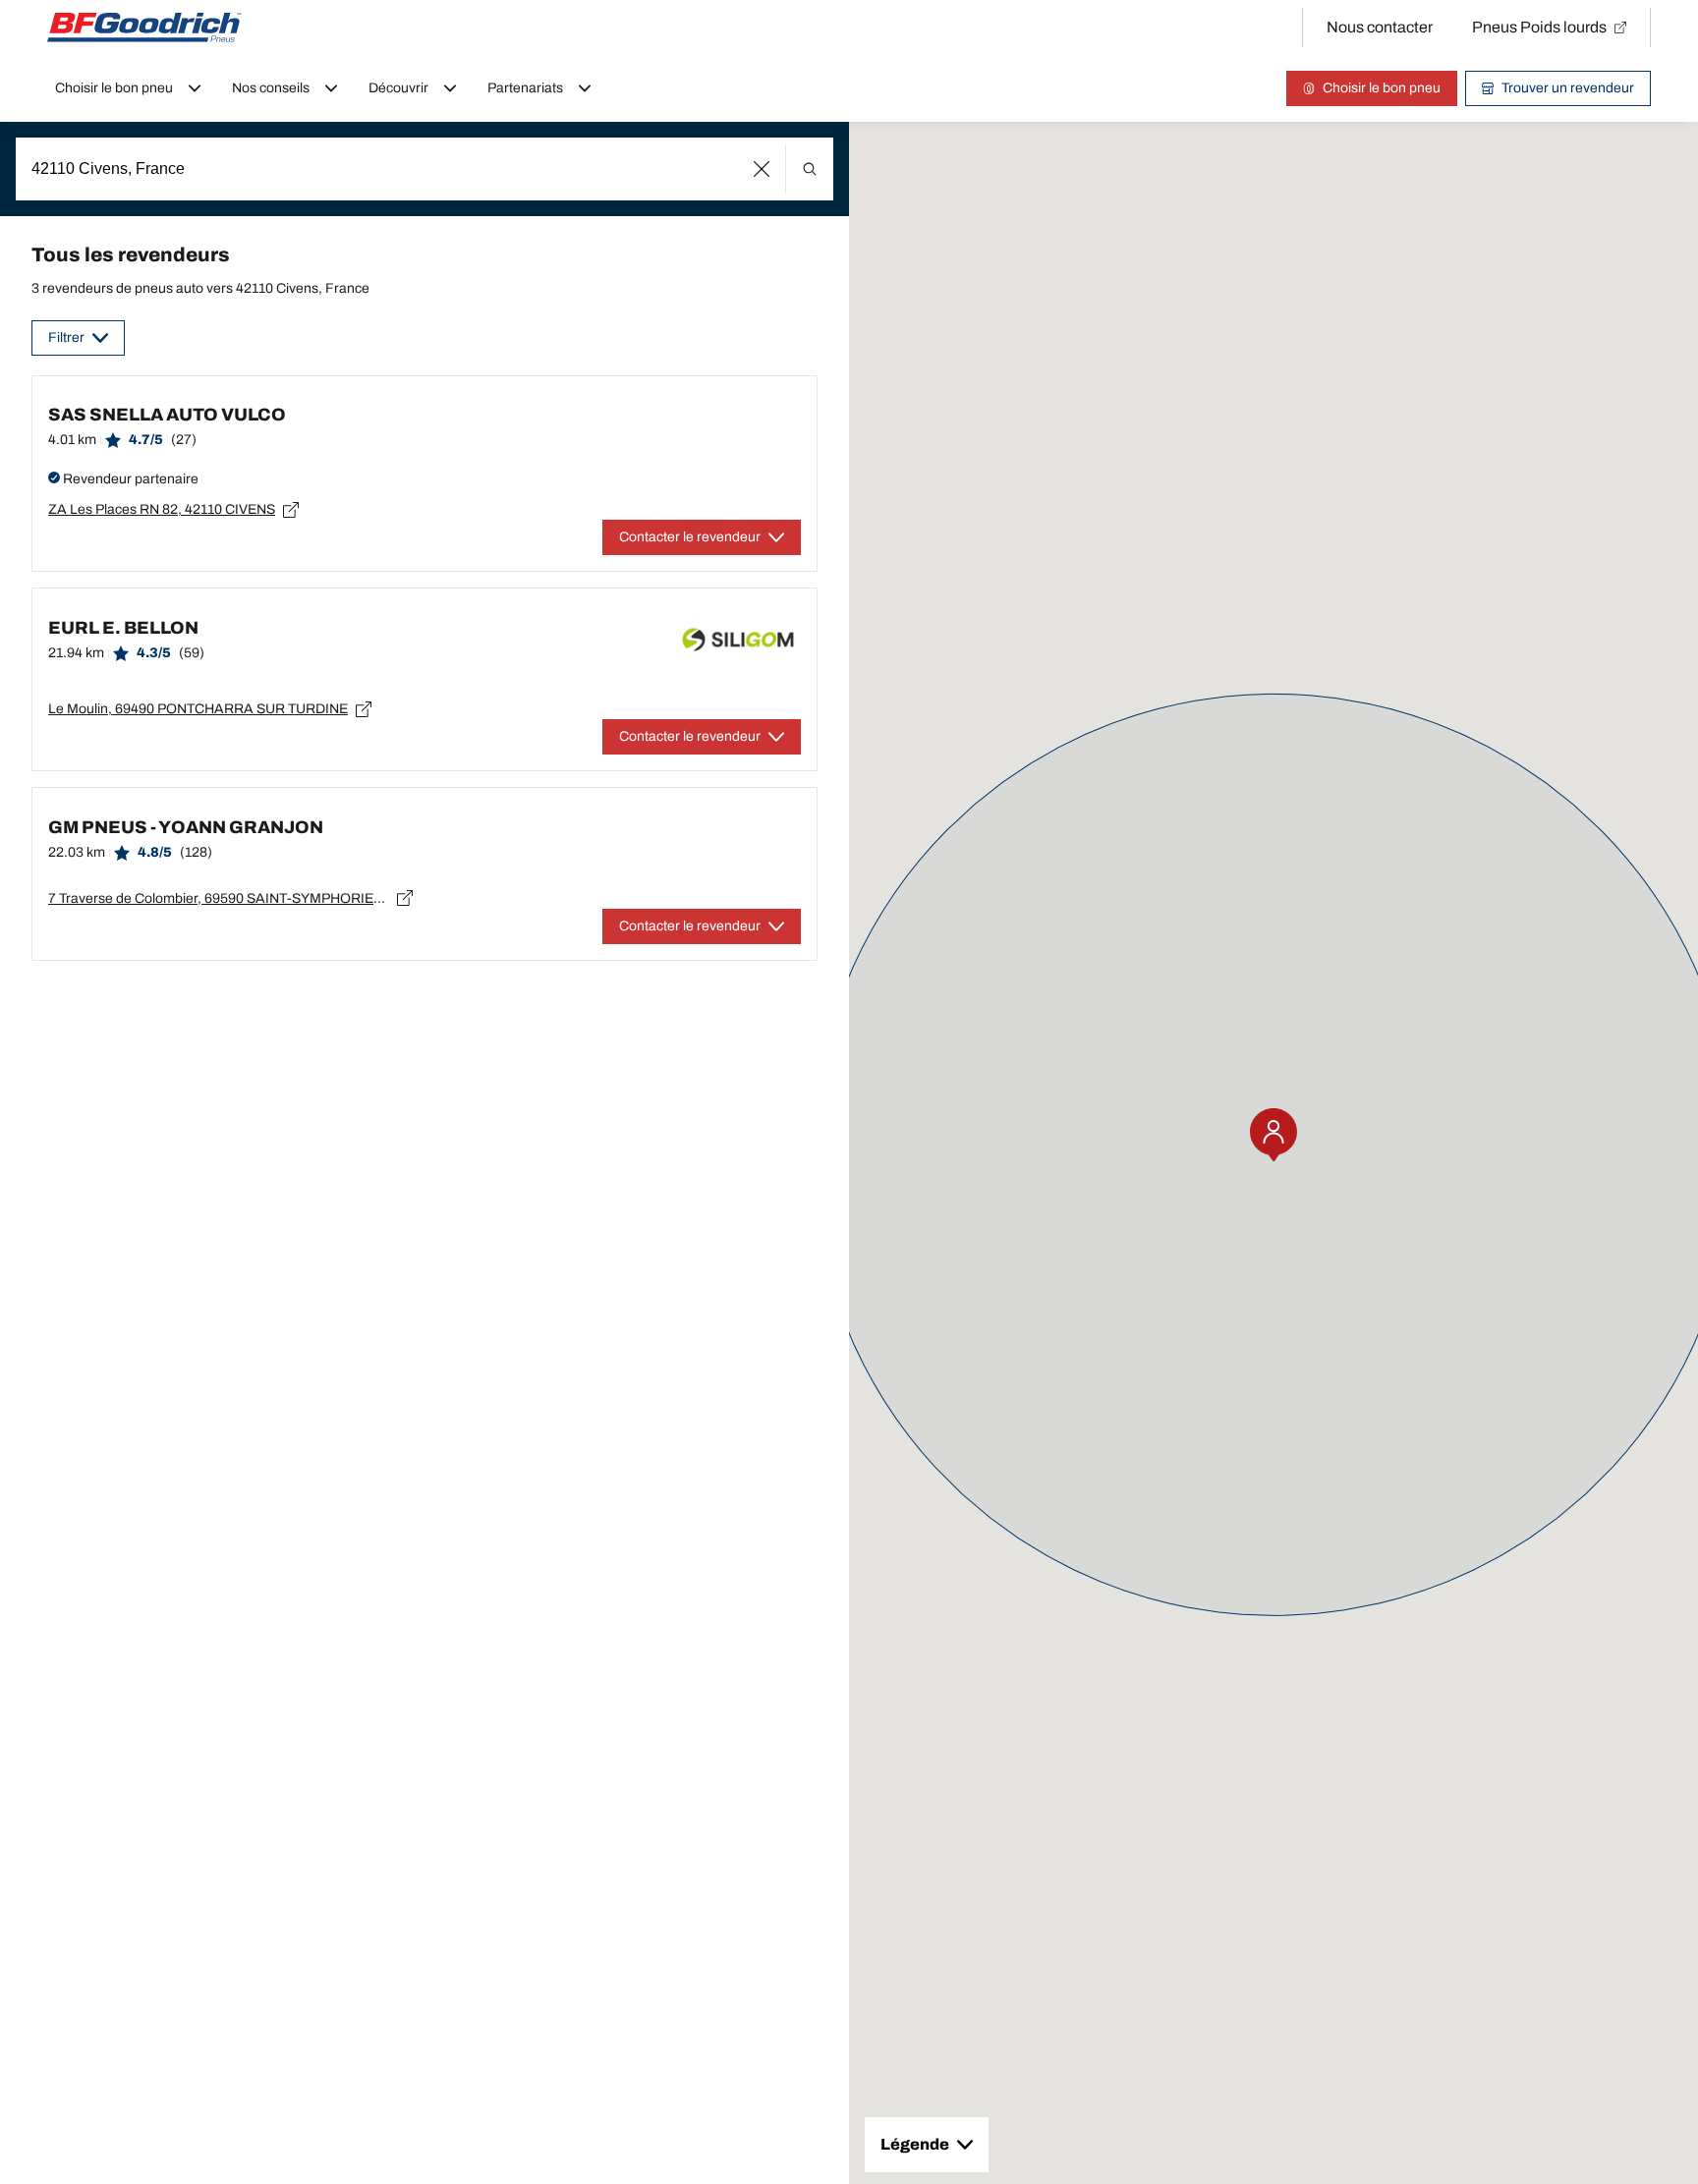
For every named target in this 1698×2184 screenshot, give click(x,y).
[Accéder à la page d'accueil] (144, 28)
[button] (762, 169)
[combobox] (424, 169)
